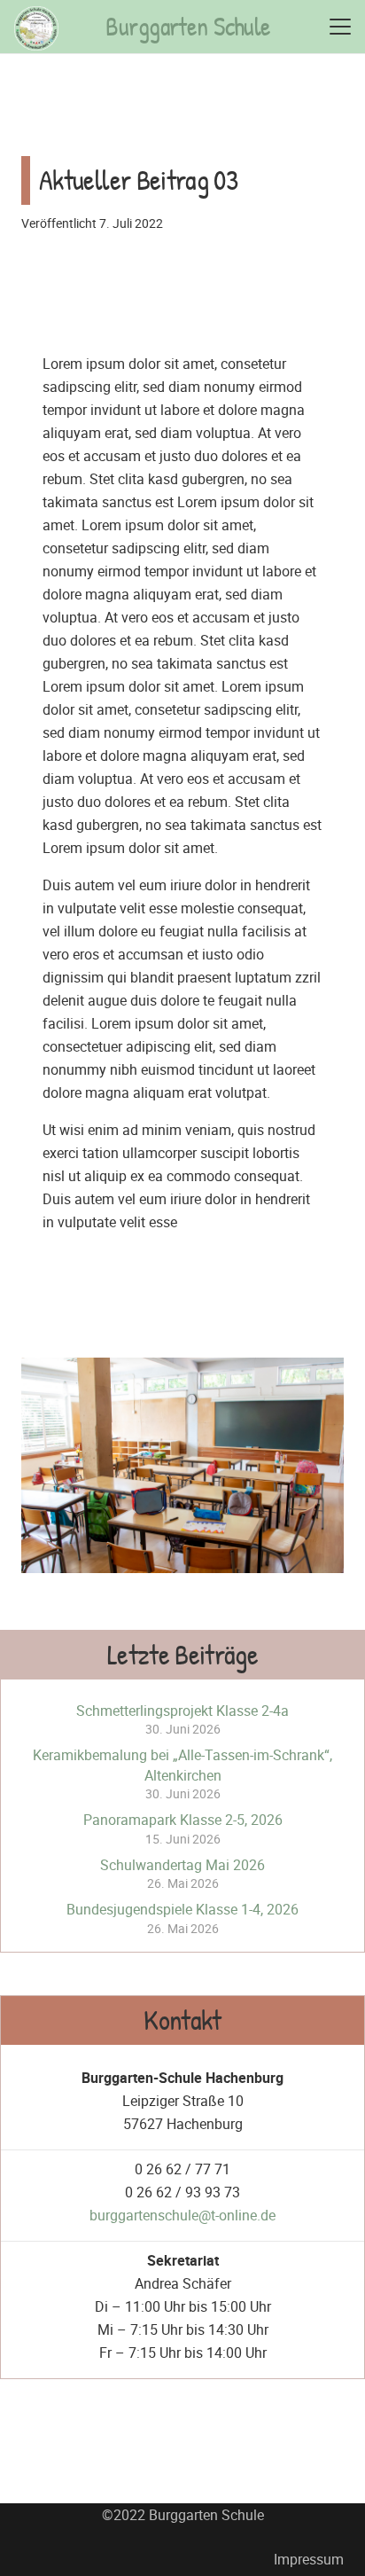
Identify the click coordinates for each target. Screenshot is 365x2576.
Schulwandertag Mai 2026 (182, 1865)
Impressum (309, 2559)
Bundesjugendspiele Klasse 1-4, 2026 (182, 1909)
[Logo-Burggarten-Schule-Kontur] (36, 28)
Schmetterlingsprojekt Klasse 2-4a (182, 1711)
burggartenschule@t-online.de (182, 2215)
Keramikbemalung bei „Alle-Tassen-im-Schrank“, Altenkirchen (182, 1765)
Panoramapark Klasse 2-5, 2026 (183, 1820)
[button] (340, 27)
